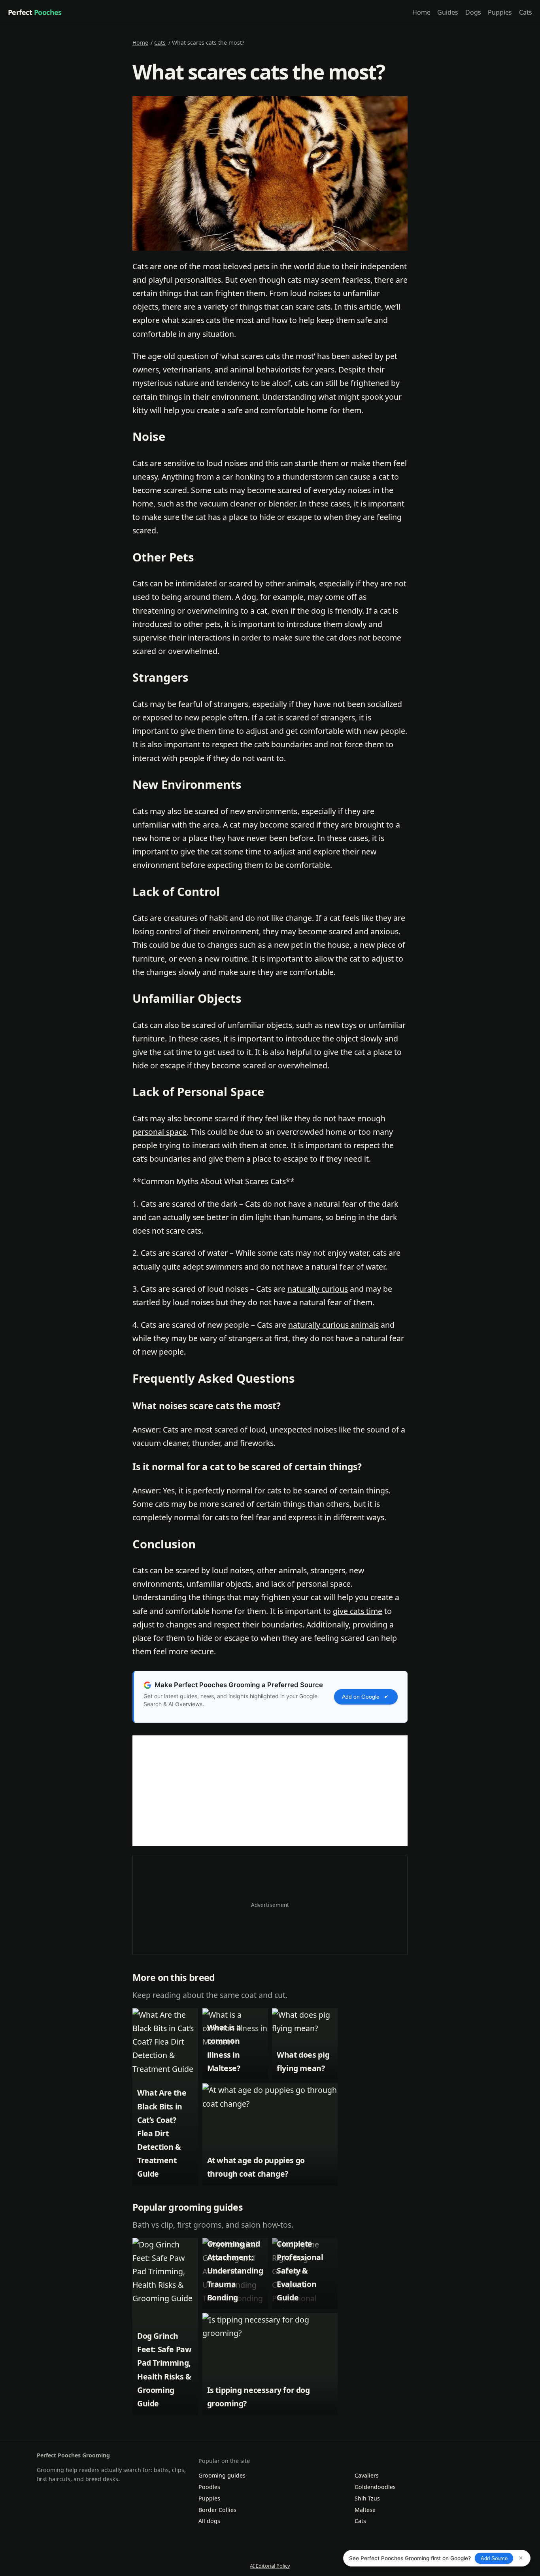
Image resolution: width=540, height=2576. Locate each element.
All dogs (209, 2521)
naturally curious (318, 1289)
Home (421, 12)
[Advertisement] (270, 1791)
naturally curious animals (333, 1325)
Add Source (494, 2558)
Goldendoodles (375, 2487)
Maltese (365, 2510)
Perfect (35, 12)
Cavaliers (367, 2475)
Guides (448, 12)
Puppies (500, 12)
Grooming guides (222, 2475)
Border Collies (217, 2510)
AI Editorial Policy (270, 2566)
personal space (160, 1132)
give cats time (358, 1611)
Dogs (473, 12)
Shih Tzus (367, 2498)
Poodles (209, 2487)
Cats (526, 12)
